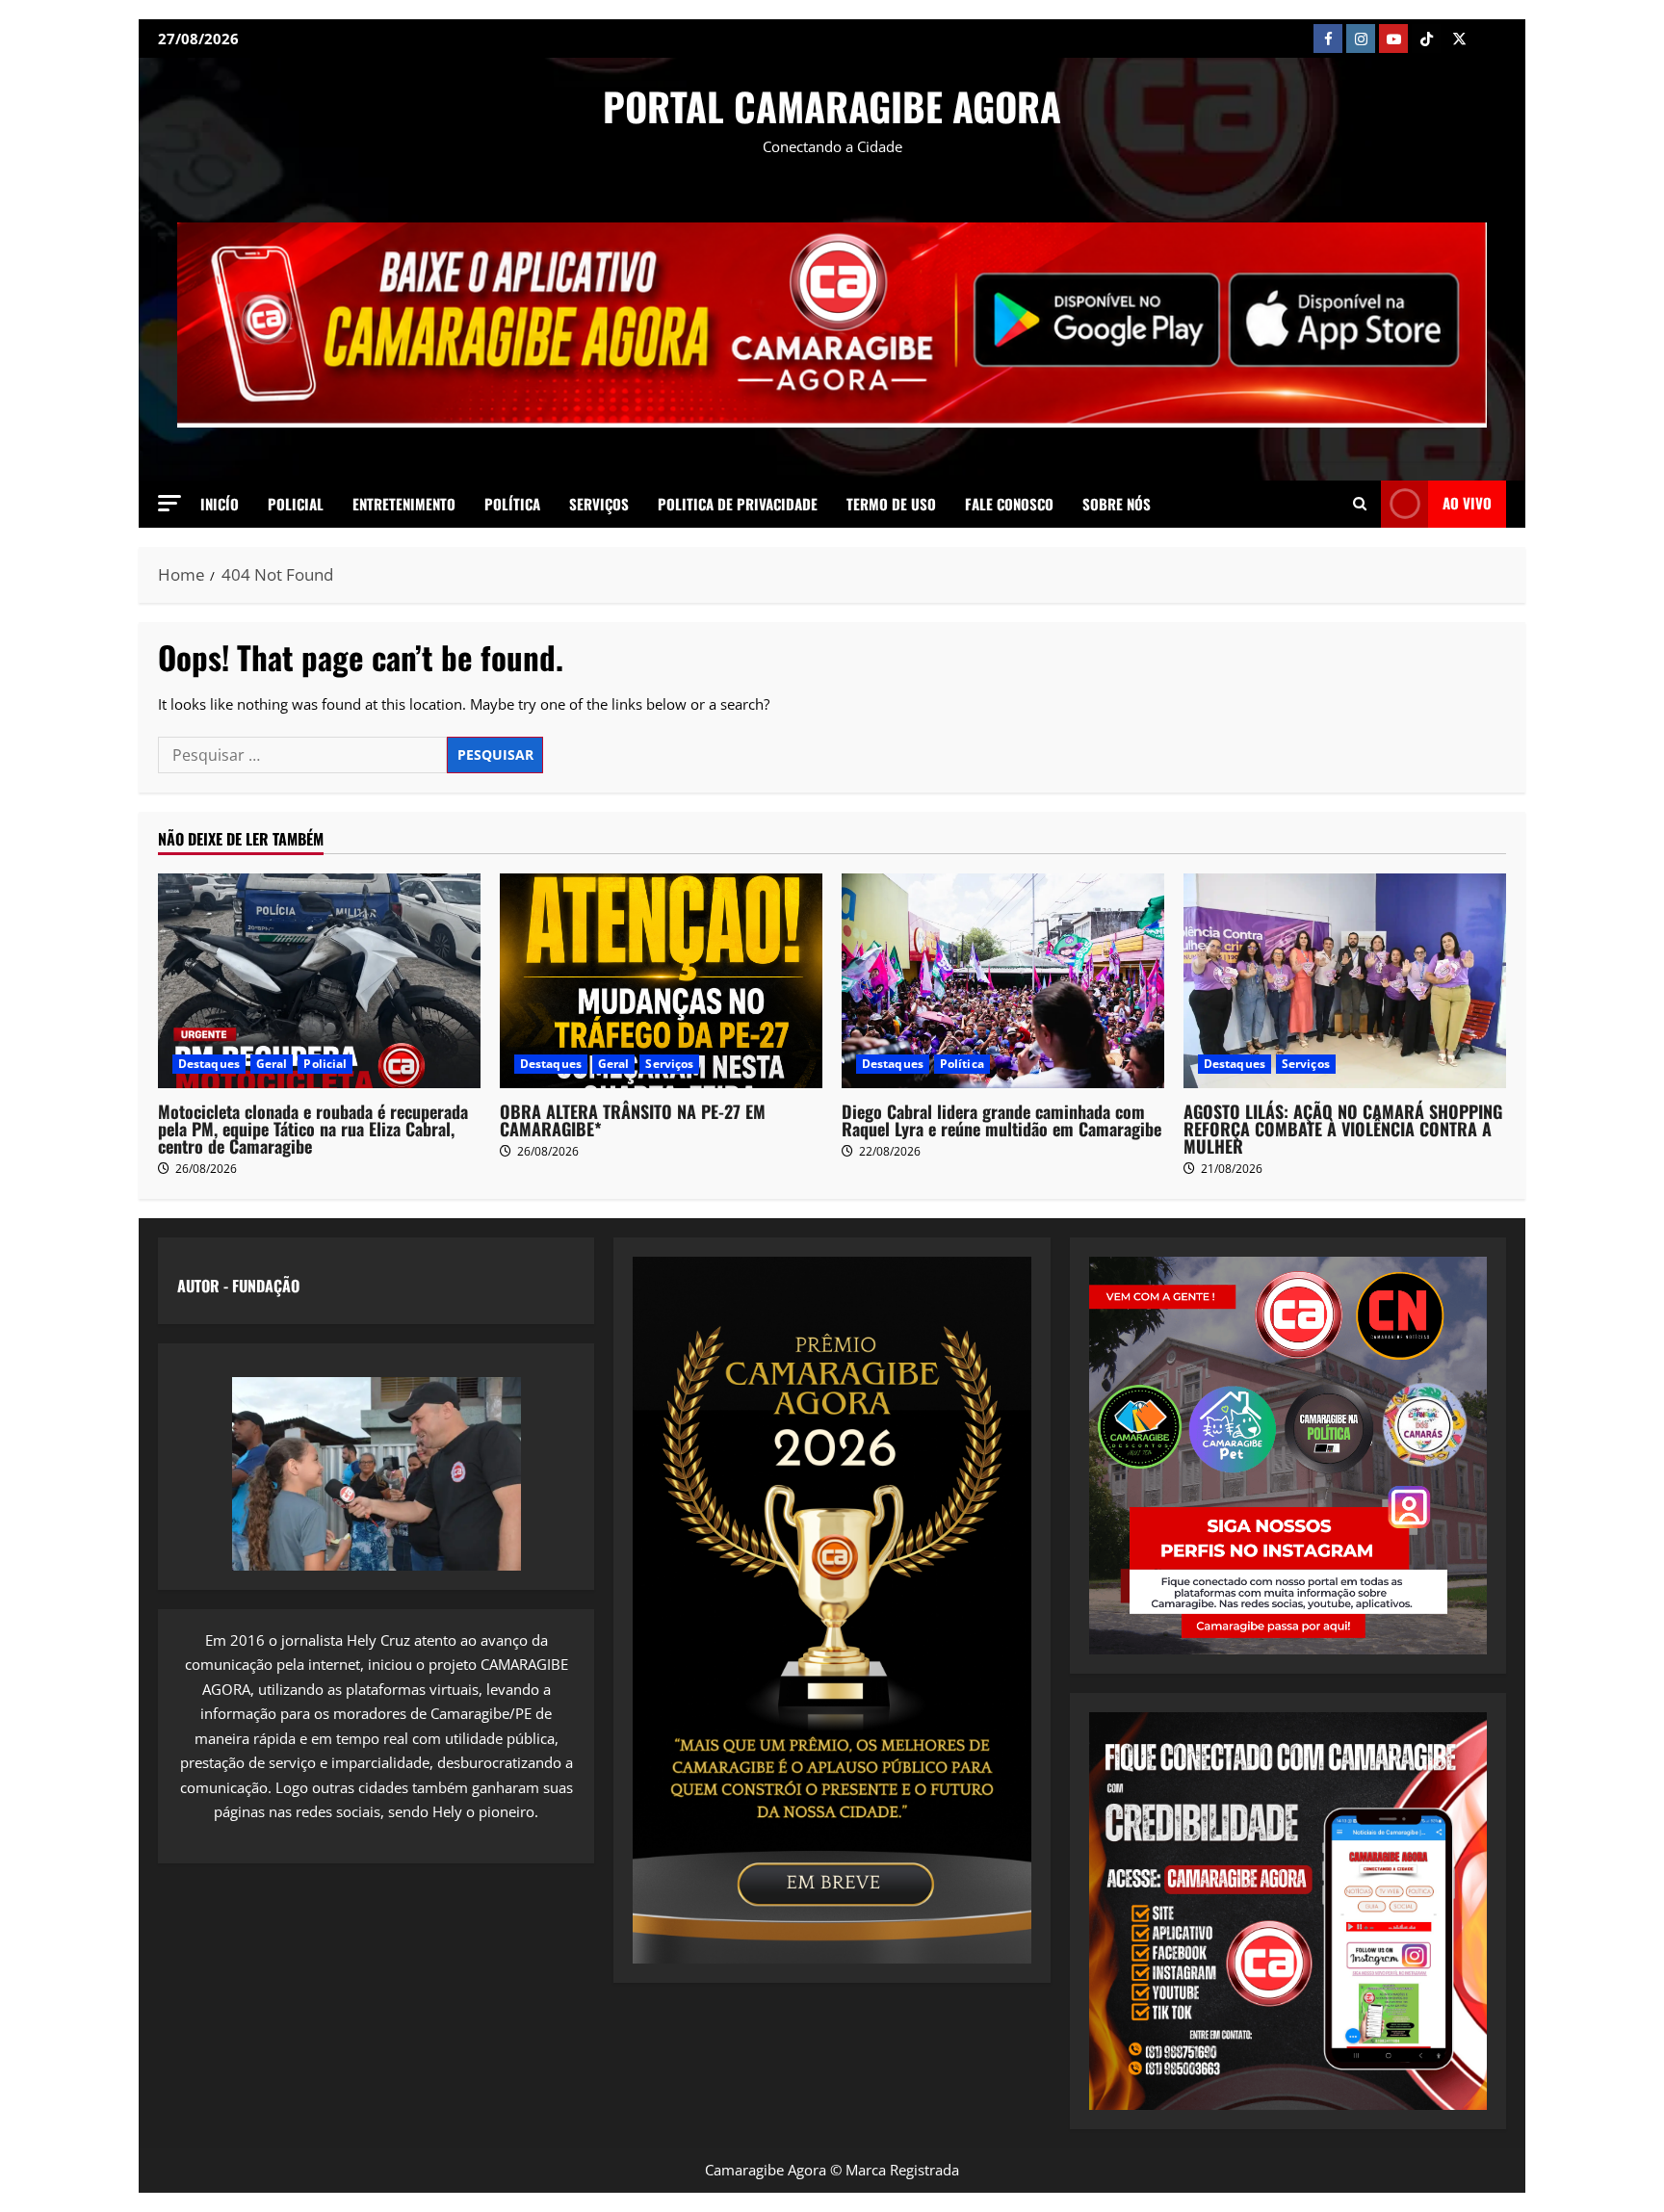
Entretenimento (404, 504)
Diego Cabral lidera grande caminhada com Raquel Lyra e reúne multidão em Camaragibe (1001, 1120)
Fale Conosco (1009, 504)
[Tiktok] (1426, 39)
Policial (296, 504)
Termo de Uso (891, 504)
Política (512, 504)
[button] (169, 503)
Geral (272, 1064)
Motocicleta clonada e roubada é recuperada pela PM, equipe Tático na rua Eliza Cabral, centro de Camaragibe (313, 1129)
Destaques (209, 1064)
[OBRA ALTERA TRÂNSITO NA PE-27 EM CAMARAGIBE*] (661, 981)
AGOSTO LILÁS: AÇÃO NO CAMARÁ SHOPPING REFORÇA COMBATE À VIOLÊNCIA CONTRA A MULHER (1343, 1129)
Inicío (220, 504)
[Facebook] (1328, 39)
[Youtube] (1393, 39)
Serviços (599, 504)
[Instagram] (1361, 39)
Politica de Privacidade (738, 504)
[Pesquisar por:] (302, 755)
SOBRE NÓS (1117, 504)
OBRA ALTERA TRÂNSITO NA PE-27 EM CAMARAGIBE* (633, 1120)
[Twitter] (1459, 39)
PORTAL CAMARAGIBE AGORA (832, 106)
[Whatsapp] (1492, 39)
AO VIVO (1467, 503)
